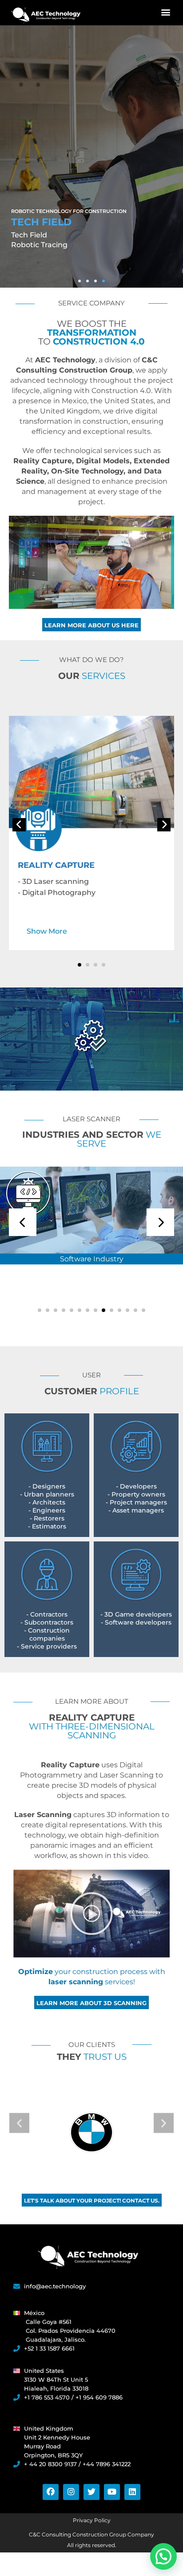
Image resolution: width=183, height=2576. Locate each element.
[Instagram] (71, 2492)
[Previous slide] (19, 825)
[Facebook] (51, 2492)
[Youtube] (112, 2492)
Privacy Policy (92, 2520)
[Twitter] (91, 2492)
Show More (47, 931)
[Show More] (91, 784)
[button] (165, 12)
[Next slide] (164, 825)
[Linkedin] (132, 2492)
